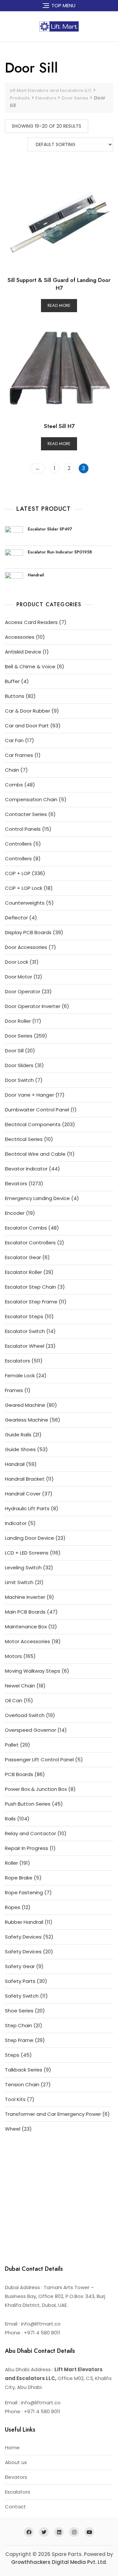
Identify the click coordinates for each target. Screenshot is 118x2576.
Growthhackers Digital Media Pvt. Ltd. (59, 2562)
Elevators (16, 2477)
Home (12, 2447)
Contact (15, 2507)
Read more (59, 305)
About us (16, 2462)
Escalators (18, 2492)
